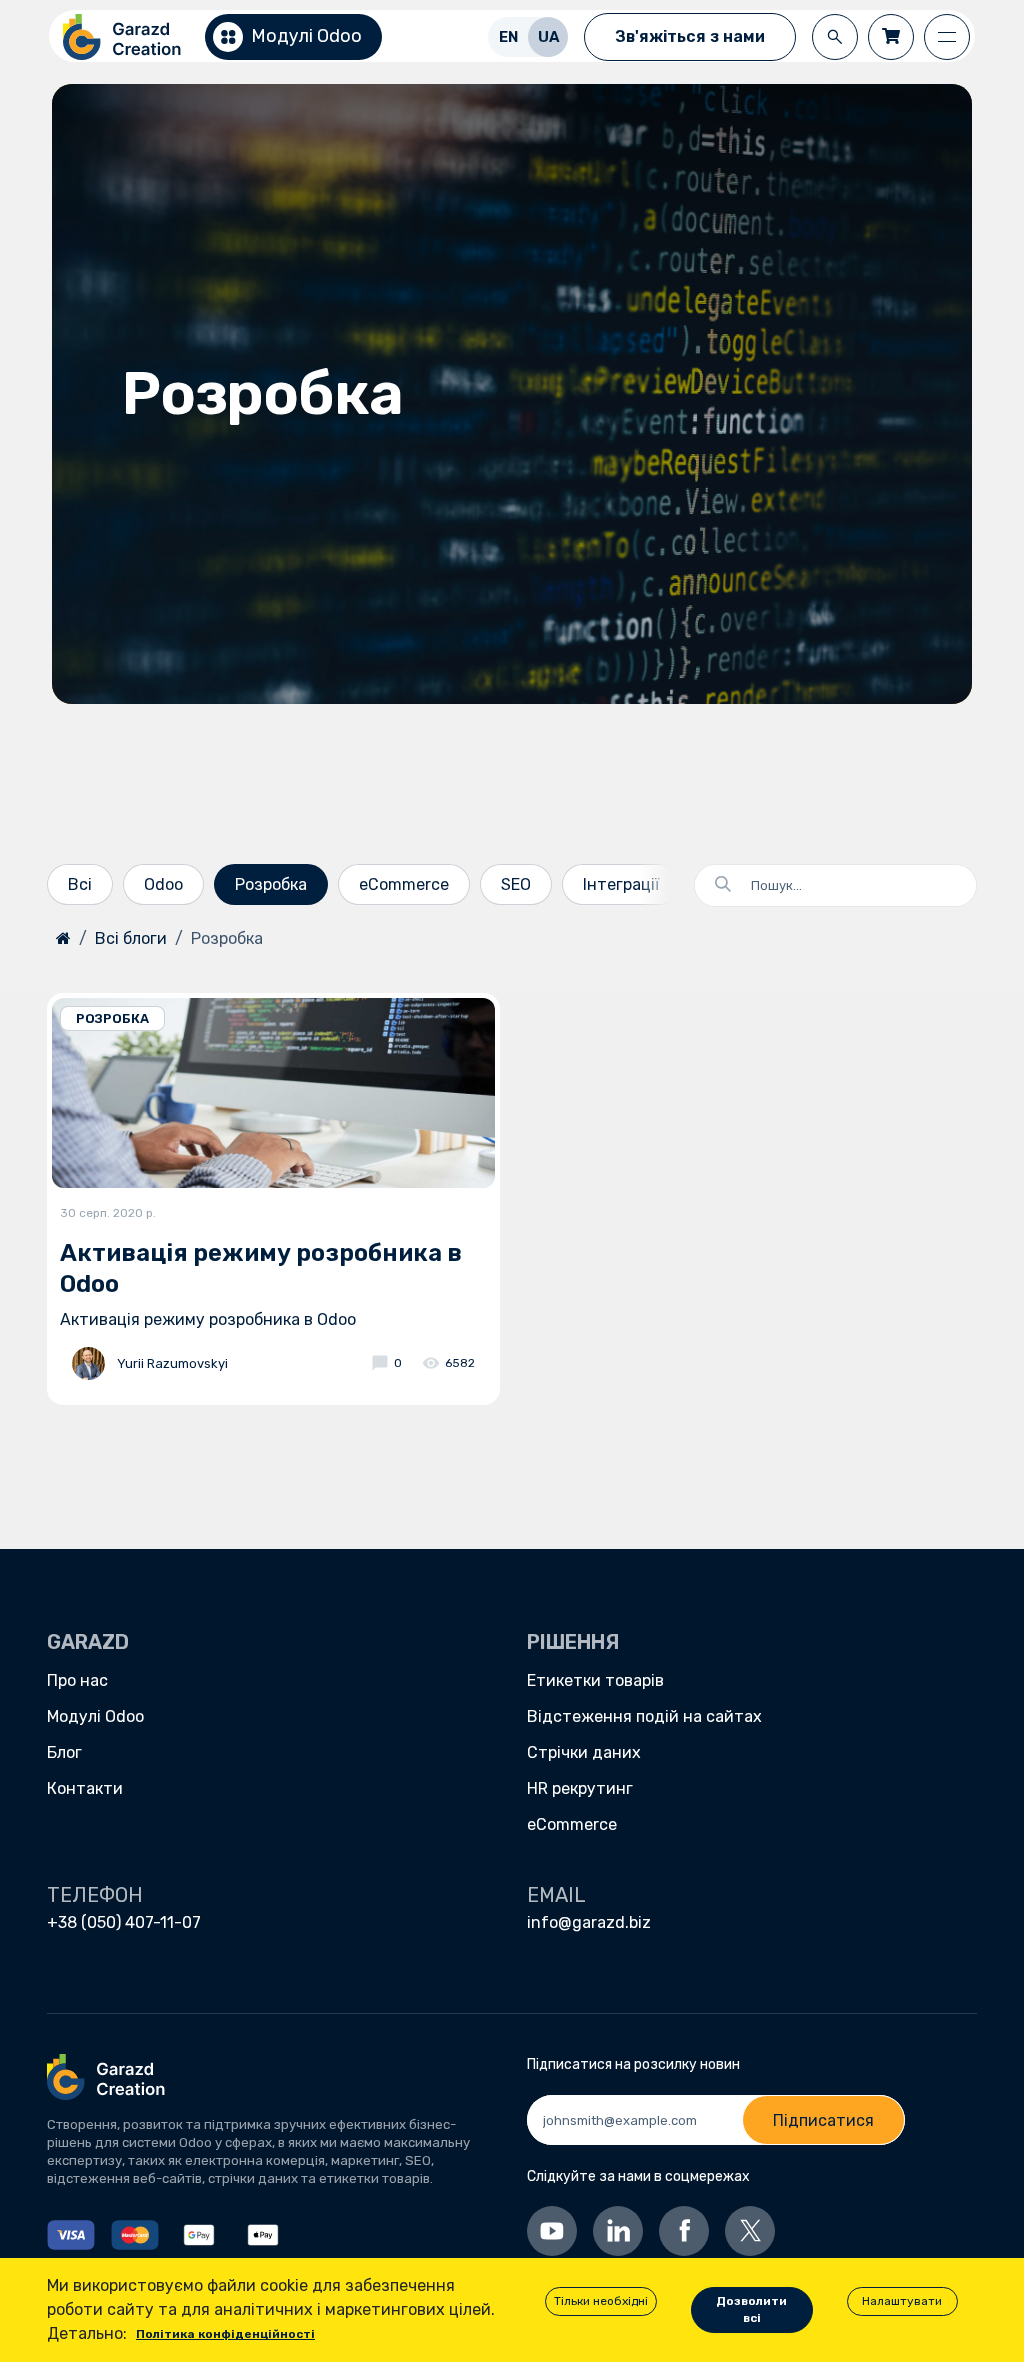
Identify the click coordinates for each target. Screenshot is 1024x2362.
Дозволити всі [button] (751, 2309)
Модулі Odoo (95, 1716)
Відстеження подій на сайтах (644, 1716)
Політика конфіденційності (225, 2334)
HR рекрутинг (580, 1788)
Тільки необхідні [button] (601, 2301)
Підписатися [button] (823, 2120)
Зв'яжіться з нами (690, 36)
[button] (835, 37)
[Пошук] (715, 885)
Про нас (77, 1680)
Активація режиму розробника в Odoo (261, 1268)
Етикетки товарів (595, 1680)
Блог (64, 1752)
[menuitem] (508, 36)
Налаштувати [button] (902, 2301)
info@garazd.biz (589, 1922)
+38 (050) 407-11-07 (124, 1922)
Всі (80, 884)
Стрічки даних (584, 1752)
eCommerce (572, 1824)
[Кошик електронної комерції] (891, 37)
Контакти (85, 1788)
